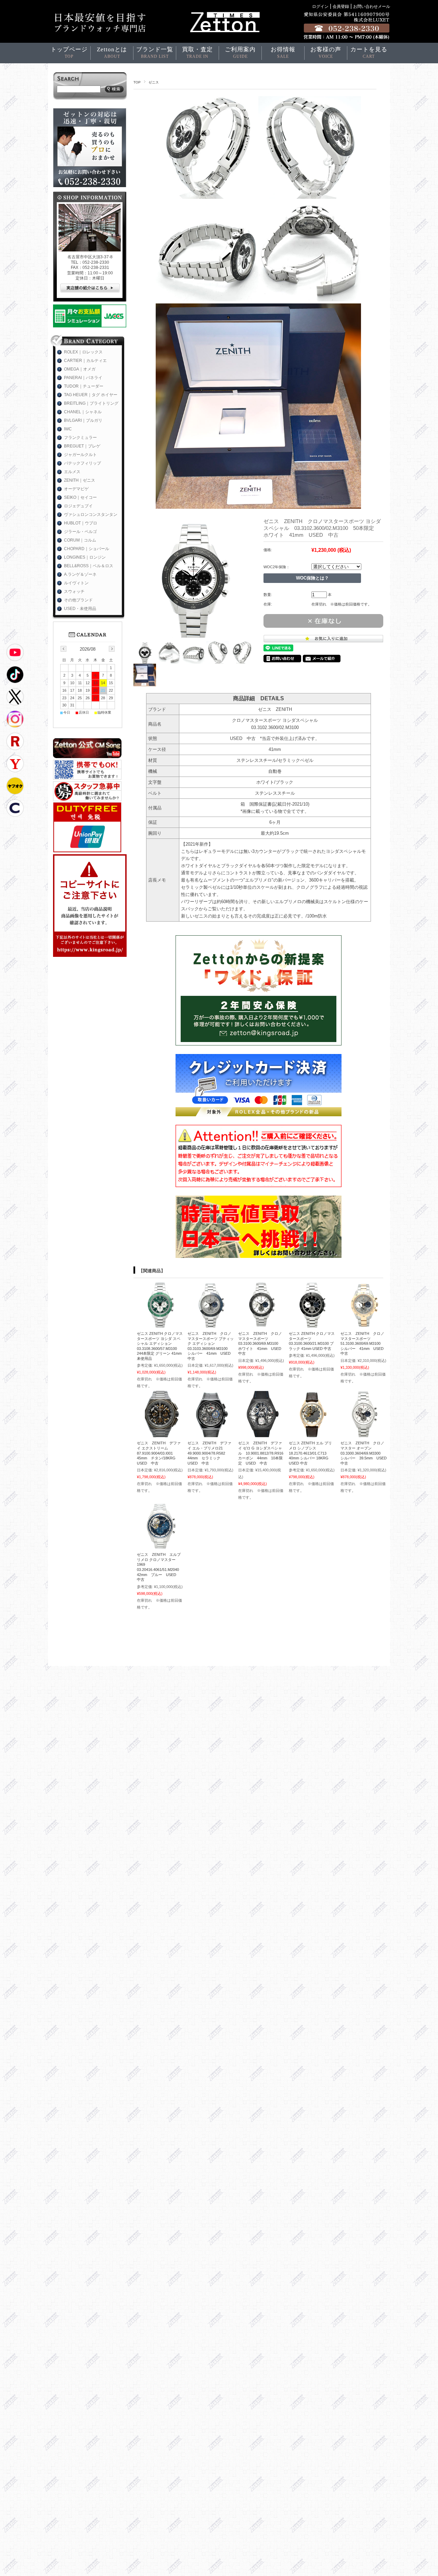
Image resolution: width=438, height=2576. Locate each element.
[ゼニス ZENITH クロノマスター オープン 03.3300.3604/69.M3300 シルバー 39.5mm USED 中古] (364, 1434)
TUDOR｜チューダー (84, 386)
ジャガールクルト (80, 455)
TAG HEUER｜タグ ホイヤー (91, 395)
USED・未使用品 (80, 609)
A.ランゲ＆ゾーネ (80, 574)
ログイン (320, 6)
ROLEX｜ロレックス (83, 352)
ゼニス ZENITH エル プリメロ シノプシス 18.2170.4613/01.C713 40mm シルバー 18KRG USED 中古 (310, 1453)
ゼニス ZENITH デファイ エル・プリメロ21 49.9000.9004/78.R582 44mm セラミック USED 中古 (209, 1453)
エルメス (72, 472)
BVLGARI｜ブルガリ (83, 420)
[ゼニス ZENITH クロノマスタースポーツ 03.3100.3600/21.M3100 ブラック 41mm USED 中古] (312, 1324)
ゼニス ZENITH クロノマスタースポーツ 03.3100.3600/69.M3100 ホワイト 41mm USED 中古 (262, 1343)
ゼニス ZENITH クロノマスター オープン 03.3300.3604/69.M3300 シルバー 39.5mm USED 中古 (365, 1453)
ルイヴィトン (76, 583)
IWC (68, 429)
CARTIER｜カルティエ (85, 361)
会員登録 (341, 6)
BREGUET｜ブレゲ (82, 446)
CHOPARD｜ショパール (87, 549)
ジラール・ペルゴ (80, 532)
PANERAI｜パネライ (83, 378)
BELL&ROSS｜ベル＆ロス (89, 566)
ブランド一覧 (155, 53)
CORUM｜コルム (80, 540)
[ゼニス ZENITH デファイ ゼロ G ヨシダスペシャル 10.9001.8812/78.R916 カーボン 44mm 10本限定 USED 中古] (261, 1434)
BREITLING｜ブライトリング (91, 403)
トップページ (69, 53)
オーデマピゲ (76, 489)
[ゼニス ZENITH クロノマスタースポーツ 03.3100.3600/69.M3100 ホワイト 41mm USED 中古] (261, 1324)
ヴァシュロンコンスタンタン (91, 515)
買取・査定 (197, 53)
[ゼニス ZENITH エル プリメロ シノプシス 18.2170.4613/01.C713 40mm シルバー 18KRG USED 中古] (312, 1434)
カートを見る (369, 53)
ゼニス (154, 82)
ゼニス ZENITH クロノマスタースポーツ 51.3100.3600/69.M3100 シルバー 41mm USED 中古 (364, 1343)
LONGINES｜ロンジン (85, 557)
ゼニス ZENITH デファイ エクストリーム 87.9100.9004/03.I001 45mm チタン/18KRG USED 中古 (159, 1453)
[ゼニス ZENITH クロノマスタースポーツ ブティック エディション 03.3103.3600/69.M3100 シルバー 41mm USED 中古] (211, 1324)
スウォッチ (74, 591)
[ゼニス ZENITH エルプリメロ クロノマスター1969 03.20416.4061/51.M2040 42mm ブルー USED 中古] (160, 1545)
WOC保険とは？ (312, 578)
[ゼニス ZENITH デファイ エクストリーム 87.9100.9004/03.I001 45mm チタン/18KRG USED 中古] (160, 1434)
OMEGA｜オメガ (80, 369)
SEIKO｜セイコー (80, 497)
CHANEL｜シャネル (83, 412)
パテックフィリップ (82, 463)
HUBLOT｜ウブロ (81, 523)
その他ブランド (78, 600)
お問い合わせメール (372, 6)
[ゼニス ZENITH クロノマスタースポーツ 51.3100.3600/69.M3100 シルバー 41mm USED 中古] (364, 1324)
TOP (137, 82)
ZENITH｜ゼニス (80, 480)
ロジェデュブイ (78, 506)
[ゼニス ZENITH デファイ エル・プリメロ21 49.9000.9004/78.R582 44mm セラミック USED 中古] (211, 1434)
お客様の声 (326, 53)
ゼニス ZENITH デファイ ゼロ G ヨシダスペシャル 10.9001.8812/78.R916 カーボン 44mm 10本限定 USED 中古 (263, 1453)
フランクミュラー (80, 438)
